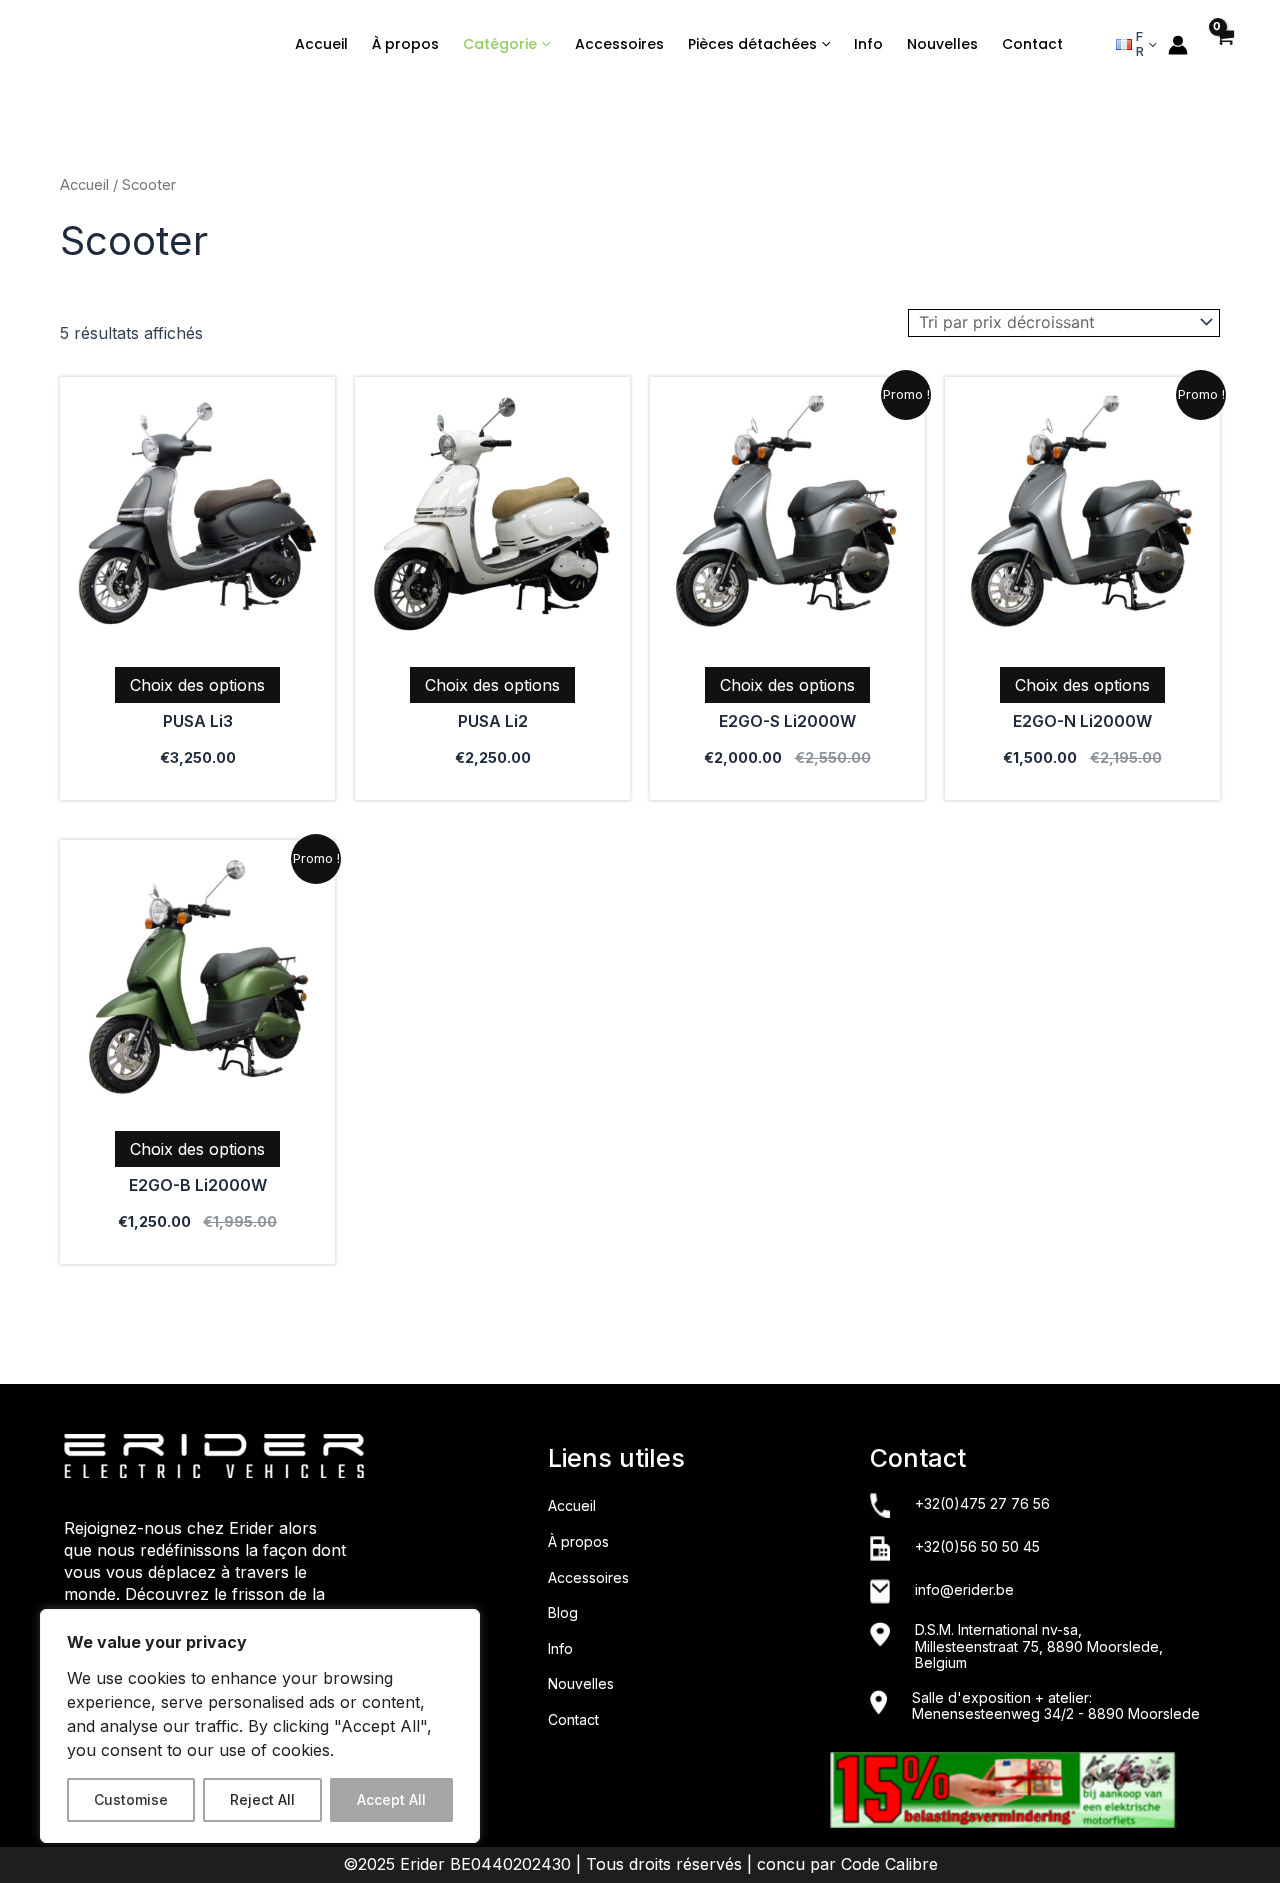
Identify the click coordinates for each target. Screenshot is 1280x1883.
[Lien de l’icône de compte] (1178, 45)
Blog (563, 1612)
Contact (1032, 44)
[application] (543, 44)
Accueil (321, 44)
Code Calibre (889, 1864)
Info (868, 44)
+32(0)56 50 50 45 (977, 1547)
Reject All (262, 1799)
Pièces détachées (752, 44)
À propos (405, 44)
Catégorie (500, 44)
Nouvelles (942, 44)
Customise (131, 1799)
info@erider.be (964, 1590)
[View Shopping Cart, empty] (1224, 48)
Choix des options (197, 685)
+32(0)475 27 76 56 (982, 1504)
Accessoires (619, 44)
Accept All (391, 1799)
